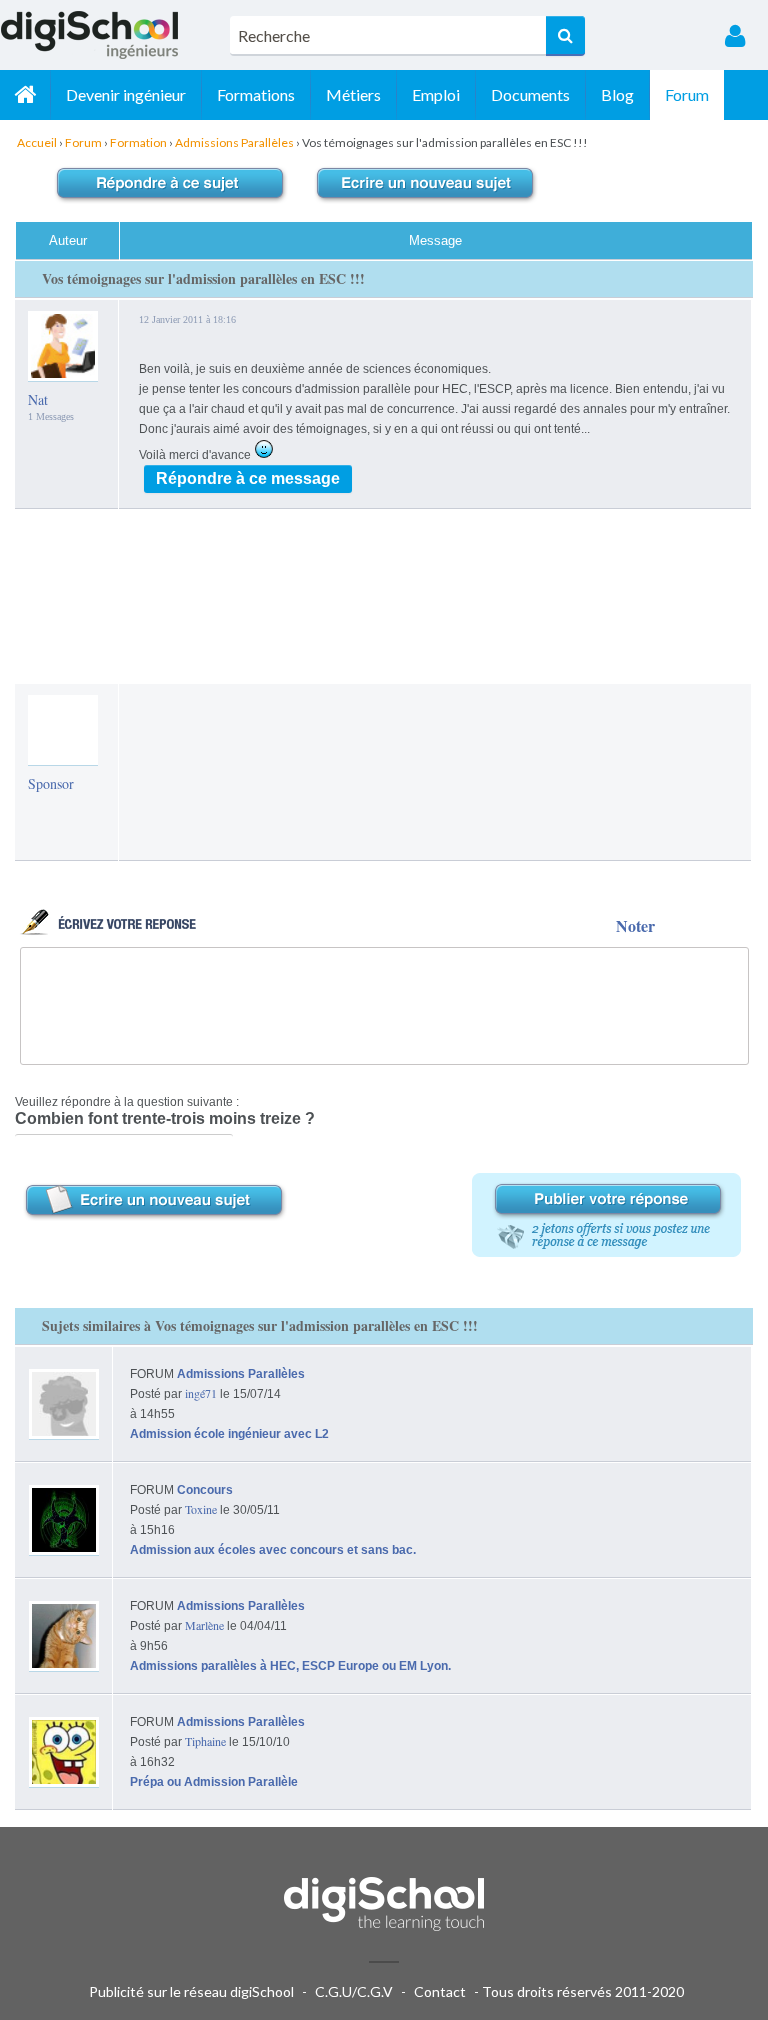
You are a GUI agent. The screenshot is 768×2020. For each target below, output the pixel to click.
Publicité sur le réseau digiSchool (191, 1991)
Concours (205, 1490)
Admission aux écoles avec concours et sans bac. (273, 1550)
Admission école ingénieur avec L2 (229, 1434)
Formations (256, 94)
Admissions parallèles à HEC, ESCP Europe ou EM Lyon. (290, 1666)
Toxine (201, 1509)
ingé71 (201, 1393)
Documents (530, 94)
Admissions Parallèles (241, 1374)
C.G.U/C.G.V (354, 1991)
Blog (617, 94)
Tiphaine (205, 1741)
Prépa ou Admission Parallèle (214, 1782)
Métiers (353, 94)
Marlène (204, 1625)
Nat (38, 399)
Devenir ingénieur (126, 94)
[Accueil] (25, 95)
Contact (440, 1991)
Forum (687, 94)
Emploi (436, 94)
